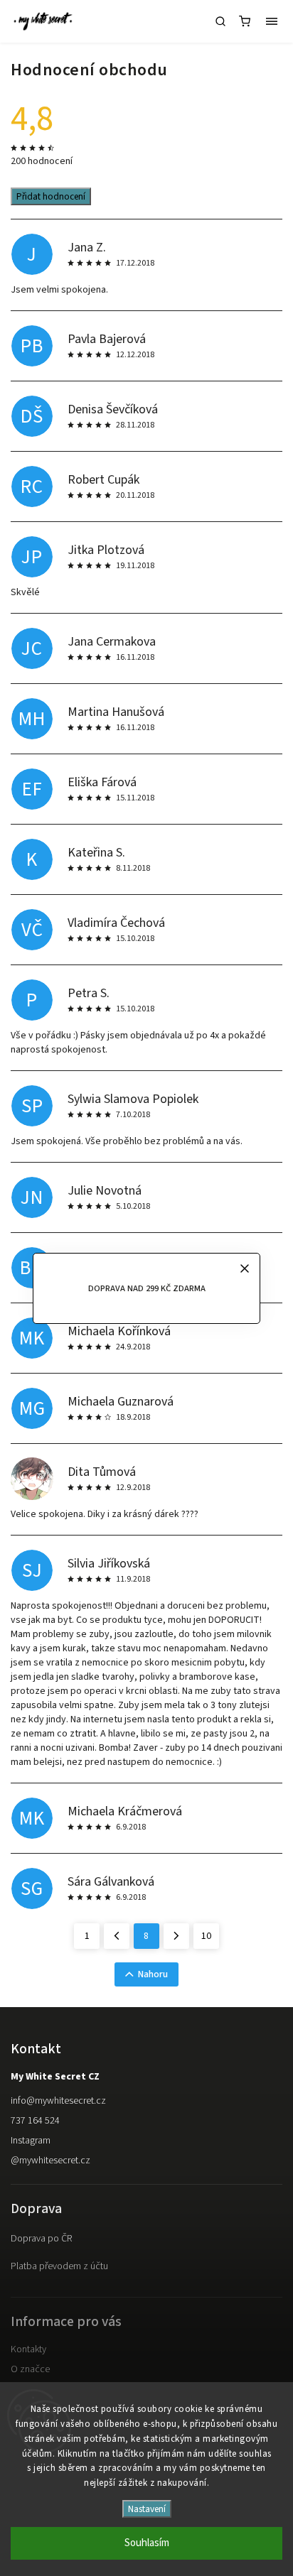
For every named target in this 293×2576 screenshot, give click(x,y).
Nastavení (147, 2509)
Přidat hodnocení (51, 196)
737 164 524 (35, 2121)
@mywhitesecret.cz (50, 2161)
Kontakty (28, 2349)
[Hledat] (220, 21)
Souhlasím (147, 2543)
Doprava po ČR (41, 2239)
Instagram (31, 2141)
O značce (30, 2369)
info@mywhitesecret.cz (58, 2101)
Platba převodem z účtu (59, 2266)
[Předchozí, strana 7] (117, 1936)
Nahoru (153, 1974)
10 (206, 1936)
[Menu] (272, 21)
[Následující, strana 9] (176, 1936)
